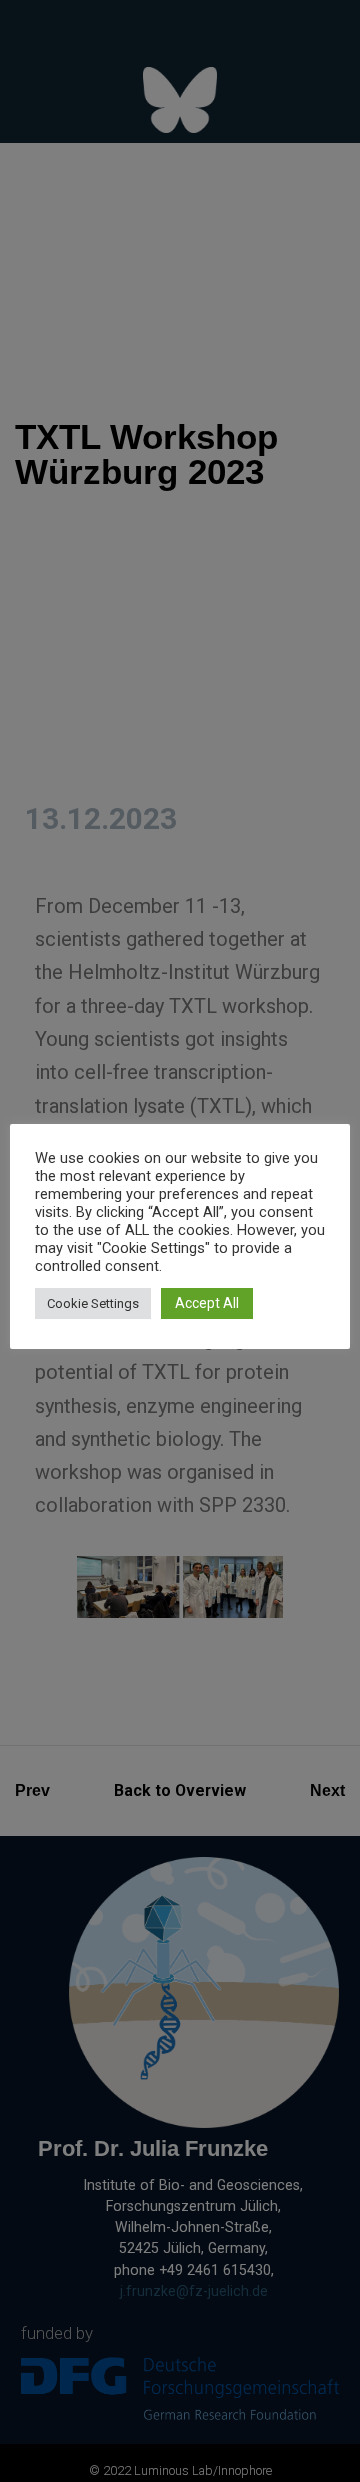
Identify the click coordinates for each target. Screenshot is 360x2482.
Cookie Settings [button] (93, 1303)
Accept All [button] (207, 1303)
